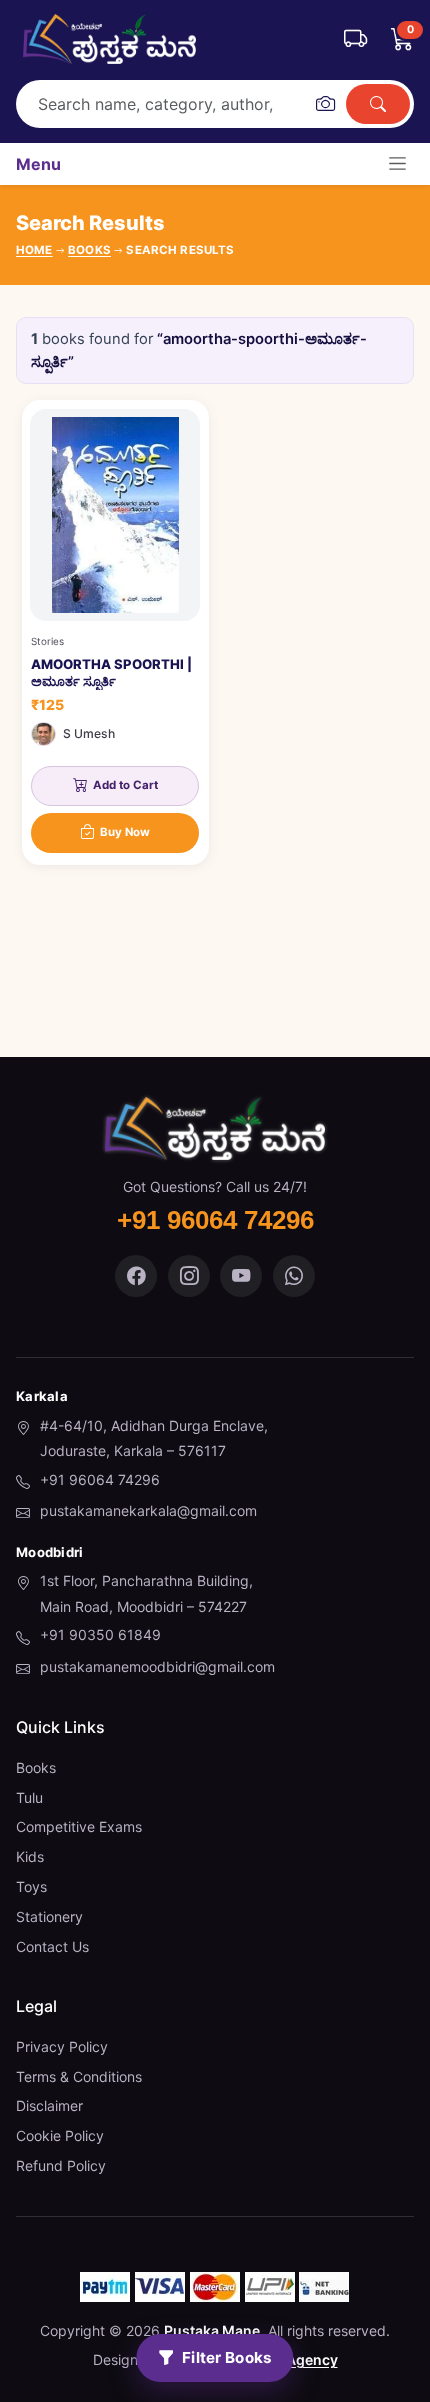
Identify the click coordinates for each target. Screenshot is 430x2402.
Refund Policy (61, 2165)
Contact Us (52, 1946)
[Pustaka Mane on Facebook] (136, 1276)
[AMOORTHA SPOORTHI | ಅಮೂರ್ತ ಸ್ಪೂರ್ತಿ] (115, 632)
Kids (30, 1856)
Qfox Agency (294, 2359)
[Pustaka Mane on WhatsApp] (294, 1276)
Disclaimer (49, 2105)
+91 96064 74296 (100, 1479)
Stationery (49, 1916)
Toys (31, 1886)
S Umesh (89, 733)
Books (36, 1767)
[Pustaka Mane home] (109, 39)
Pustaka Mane (212, 2330)
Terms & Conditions (79, 2076)
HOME (34, 250)
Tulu (29, 1797)
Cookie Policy (60, 2135)
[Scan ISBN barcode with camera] (325, 104)
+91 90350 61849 (100, 1634)
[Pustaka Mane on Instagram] (189, 1276)
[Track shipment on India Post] (355, 39)
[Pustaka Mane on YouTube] (241, 1276)
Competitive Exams (79, 1826)
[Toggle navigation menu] (397, 163)
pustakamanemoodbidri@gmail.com (157, 1666)
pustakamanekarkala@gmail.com (148, 1510)
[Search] (378, 104)
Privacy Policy (62, 2046)
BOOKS (89, 250)
